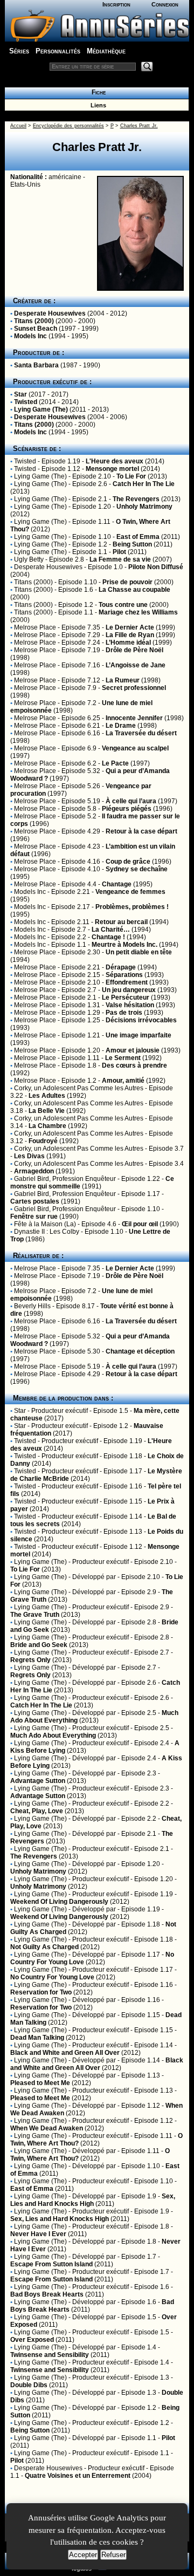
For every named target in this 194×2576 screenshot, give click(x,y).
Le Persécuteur (126, 997)
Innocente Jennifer (134, 718)
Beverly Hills (32, 1306)
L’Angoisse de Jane (136, 665)
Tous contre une (123, 605)
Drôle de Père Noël (134, 650)
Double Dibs (29, 2385)
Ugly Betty (29, 559)
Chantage (117, 884)
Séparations (124, 975)
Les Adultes (47, 1096)
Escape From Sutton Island (51, 2264)
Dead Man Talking (37, 2038)
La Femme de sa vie (120, 559)
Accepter (83, 2555)
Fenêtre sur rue (34, 1217)
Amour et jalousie (133, 1050)
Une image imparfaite (138, 1035)
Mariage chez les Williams (138, 612)
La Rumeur (123, 680)
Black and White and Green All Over (65, 2053)
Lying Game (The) (41, 409)
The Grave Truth (35, 1615)
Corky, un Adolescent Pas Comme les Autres (79, 1088)
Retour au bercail (121, 922)
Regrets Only (30, 1660)
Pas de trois (124, 1013)
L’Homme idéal (128, 643)
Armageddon (34, 1171)
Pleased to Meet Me (40, 2083)
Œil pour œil (140, 1224)
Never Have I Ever (38, 2234)
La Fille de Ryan (130, 635)
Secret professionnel (134, 688)
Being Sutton (132, 544)
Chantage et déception (140, 1351)
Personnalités (58, 51)
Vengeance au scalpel (135, 748)
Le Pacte (115, 763)
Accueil (18, 126)
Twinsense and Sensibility (50, 2355)
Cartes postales (35, 1201)
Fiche (97, 92)
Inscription (116, 4)
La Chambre (47, 1126)
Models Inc (30, 336)
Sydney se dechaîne (137, 869)
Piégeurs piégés (127, 809)
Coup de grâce (128, 862)
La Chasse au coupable (134, 590)
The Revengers (136, 499)
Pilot (119, 552)
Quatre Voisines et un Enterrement (78, 2476)
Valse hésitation (130, 1005)
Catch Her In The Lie (144, 484)
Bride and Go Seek (39, 1645)
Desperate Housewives (50, 313)
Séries (19, 51)
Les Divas (29, 1156)
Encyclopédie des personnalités (68, 126)
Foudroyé (43, 1141)
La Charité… (111, 930)
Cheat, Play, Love (37, 1811)
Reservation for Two (41, 1992)
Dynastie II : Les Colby (47, 1232)
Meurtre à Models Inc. (124, 945)
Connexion (165, 4)
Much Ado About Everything (53, 1735)
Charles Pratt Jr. (139, 126)
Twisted (26, 402)
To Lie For (131, 476)
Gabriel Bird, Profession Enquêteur (65, 1179)
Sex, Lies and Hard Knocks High (93, 2200)
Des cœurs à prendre (134, 1065)
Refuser (113, 2555)
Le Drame (121, 726)
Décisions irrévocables (141, 1020)
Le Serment (123, 1058)
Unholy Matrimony (144, 507)
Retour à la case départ (141, 831)
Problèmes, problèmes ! (132, 907)
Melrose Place (35, 627)
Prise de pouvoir (127, 582)
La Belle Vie (47, 1111)
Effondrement (127, 982)
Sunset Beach (36, 329)
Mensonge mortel (112, 469)
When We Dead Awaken (47, 2128)
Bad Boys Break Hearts (47, 2294)
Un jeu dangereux (129, 990)
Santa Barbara (36, 365)
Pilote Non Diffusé (156, 567)
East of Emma (138, 537)
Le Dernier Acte (130, 627)
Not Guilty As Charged (44, 1947)
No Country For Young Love (52, 1977)
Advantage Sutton (38, 1781)
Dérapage (121, 967)
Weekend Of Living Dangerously (59, 1902)
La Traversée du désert (141, 733)
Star (20, 394)
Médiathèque (106, 51)
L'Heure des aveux (115, 461)
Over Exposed (32, 2340)
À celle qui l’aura (131, 801)
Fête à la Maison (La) (45, 1224)
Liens (97, 105)
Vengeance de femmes (130, 892)
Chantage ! (108, 937)
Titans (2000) (34, 321)
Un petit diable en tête (139, 952)
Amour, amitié (123, 1081)
